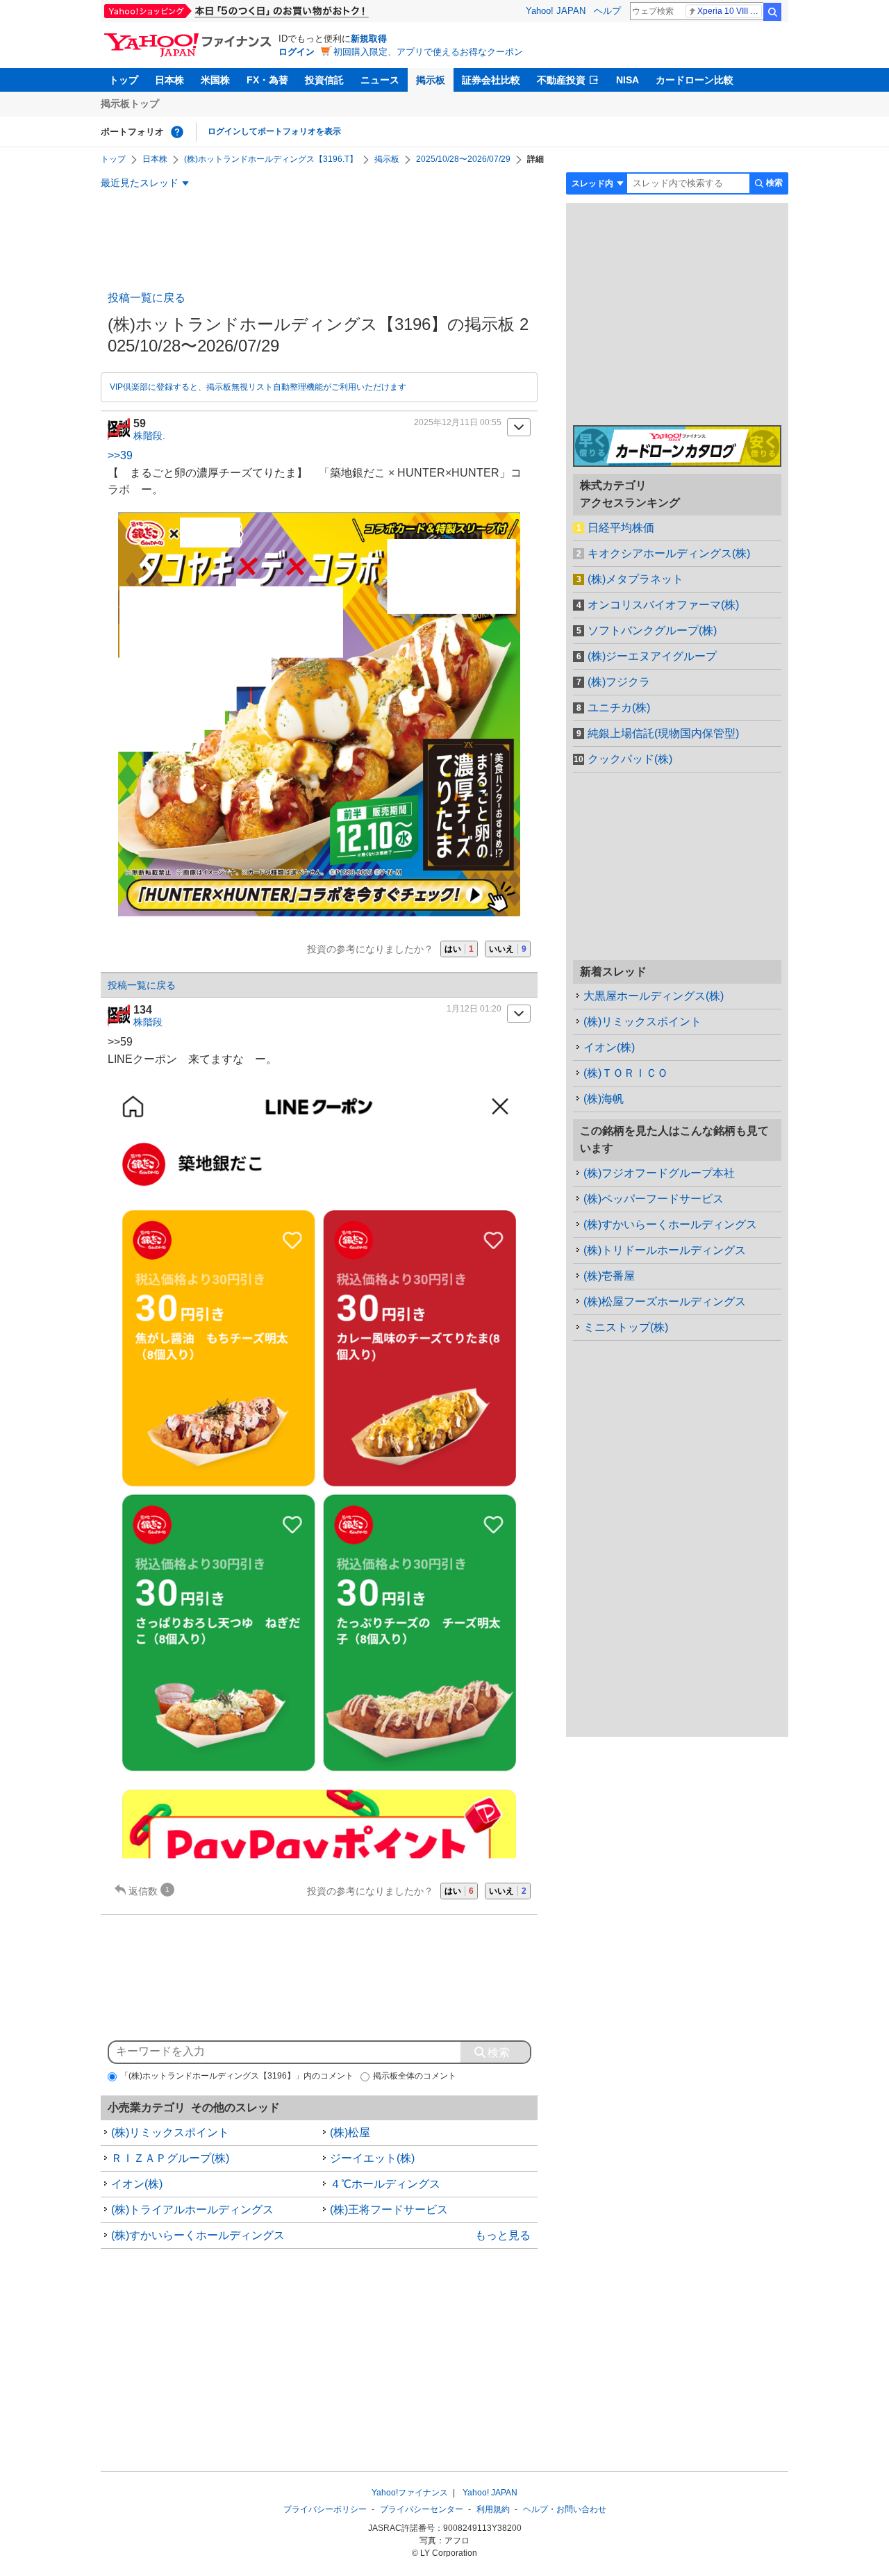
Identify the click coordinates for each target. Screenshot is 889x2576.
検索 (772, 12)
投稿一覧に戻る (147, 298)
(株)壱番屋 (609, 1276)
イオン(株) (137, 2184)
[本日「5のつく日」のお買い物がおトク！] (267, 11)
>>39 (120, 455)
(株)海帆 (604, 1099)
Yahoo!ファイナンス (410, 2493)
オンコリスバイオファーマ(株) (663, 605)
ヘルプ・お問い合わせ (565, 2509)
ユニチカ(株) (619, 708)
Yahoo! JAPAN (556, 11)
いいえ (508, 949)
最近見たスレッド (140, 183)
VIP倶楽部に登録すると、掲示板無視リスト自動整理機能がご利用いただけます (258, 387)
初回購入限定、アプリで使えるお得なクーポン (428, 52)
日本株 (169, 80)
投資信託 (324, 80)
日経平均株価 (621, 528)
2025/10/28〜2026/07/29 (463, 159)
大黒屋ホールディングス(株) (654, 996)
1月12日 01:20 (474, 1009)
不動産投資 (561, 80)
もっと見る (503, 2235)
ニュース (380, 80)
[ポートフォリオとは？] (177, 132)
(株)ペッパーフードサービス (654, 1199)
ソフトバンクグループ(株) (652, 630)
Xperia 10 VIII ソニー (730, 11)
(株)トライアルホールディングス (192, 2210)
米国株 (215, 80)
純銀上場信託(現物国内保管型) (663, 733)
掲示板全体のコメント (415, 2076)
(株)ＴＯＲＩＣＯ (626, 1073)
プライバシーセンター (422, 2509)
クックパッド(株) (630, 759)
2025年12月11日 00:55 (458, 422)
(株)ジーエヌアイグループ (652, 656)
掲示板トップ (130, 104)
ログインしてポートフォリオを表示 (274, 131)
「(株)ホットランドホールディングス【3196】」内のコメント (237, 2076)
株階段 (148, 1022)
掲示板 (431, 80)
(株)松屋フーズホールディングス (665, 1302)
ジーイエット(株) (372, 2158)
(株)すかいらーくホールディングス (198, 2235)
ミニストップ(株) (626, 1327)
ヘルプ (607, 11)
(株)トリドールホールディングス (665, 1250)
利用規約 (493, 2509)
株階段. (149, 436)
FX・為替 (267, 80)
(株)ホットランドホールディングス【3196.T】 (271, 159)
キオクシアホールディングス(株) (669, 553)
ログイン (297, 52)
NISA (628, 80)
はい (459, 949)
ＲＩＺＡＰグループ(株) (170, 2158)
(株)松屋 (350, 2132)
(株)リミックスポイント (170, 2132)
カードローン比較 (695, 80)
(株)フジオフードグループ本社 (659, 1173)
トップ (124, 80)
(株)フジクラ (619, 682)
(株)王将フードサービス (389, 2210)
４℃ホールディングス (385, 2184)
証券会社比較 (491, 80)
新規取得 (369, 39)
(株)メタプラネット (635, 579)
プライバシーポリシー (325, 2509)
